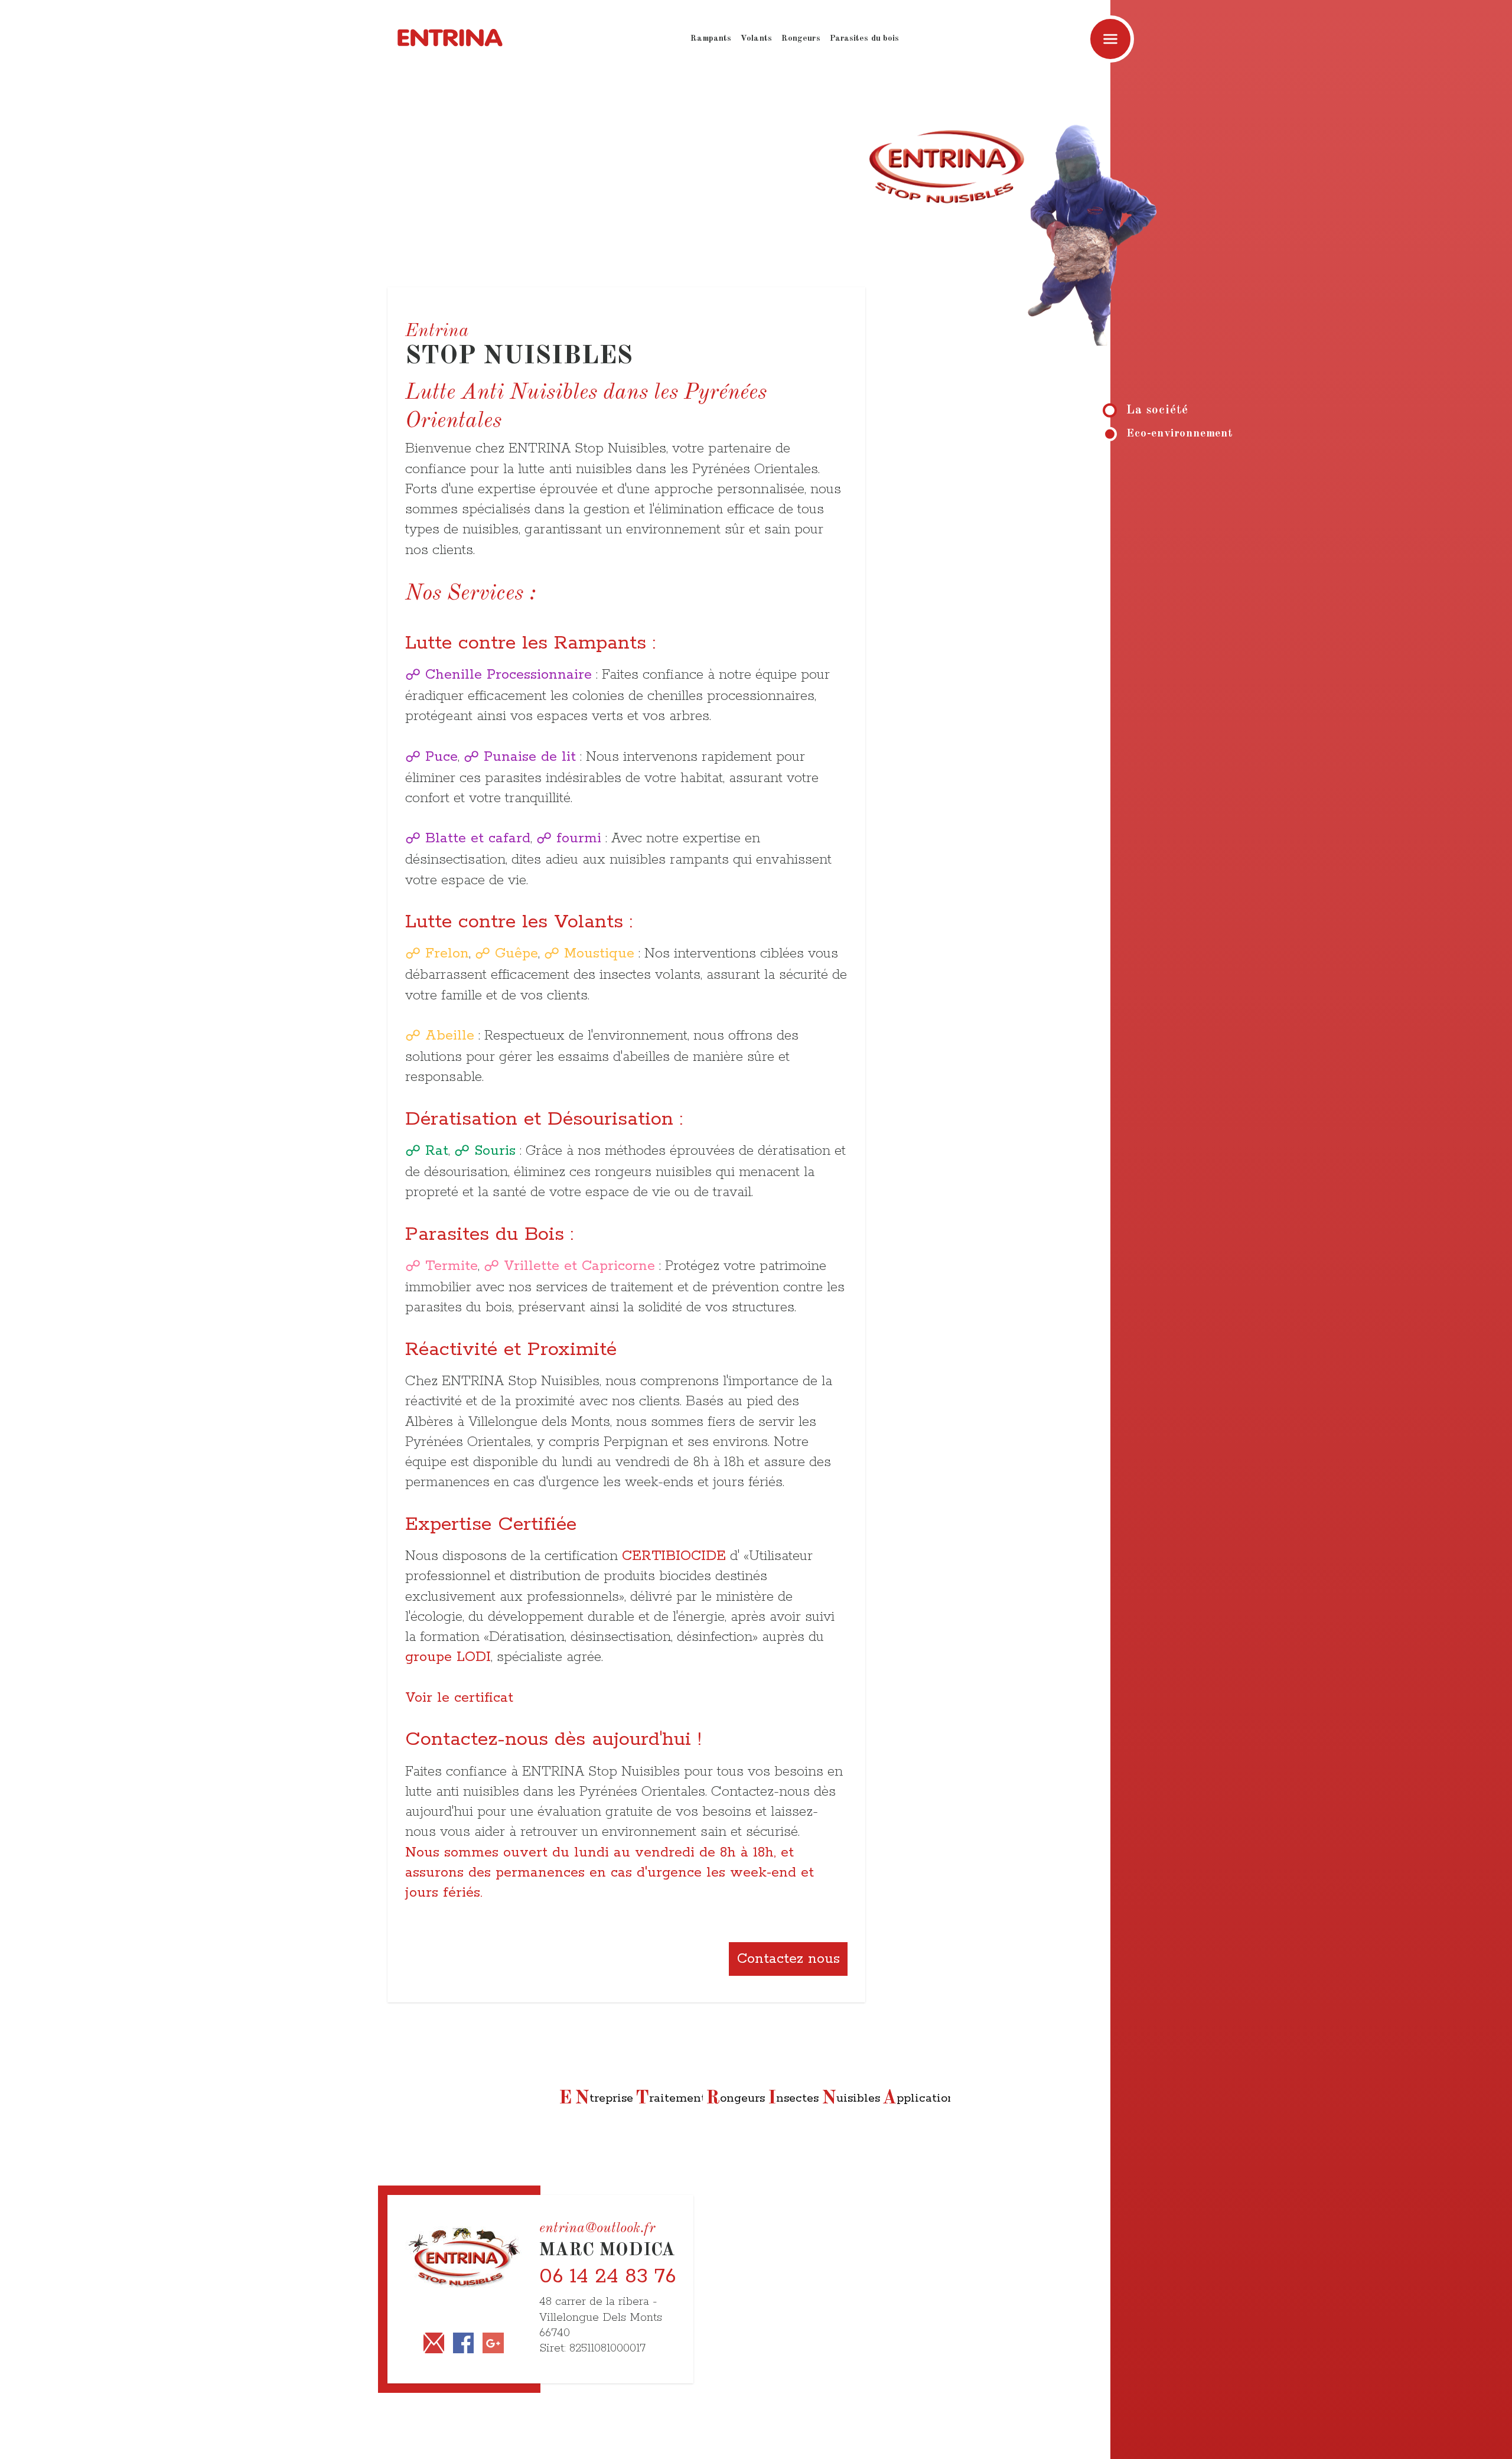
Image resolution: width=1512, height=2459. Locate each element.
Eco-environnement (1180, 434)
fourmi (579, 838)
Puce (441, 757)
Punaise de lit (530, 757)
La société (1157, 410)
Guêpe (517, 953)
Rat (437, 1151)
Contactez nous (788, 1959)
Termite (452, 1266)
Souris (495, 1151)
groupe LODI (448, 1657)
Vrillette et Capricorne (579, 1266)
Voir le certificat (459, 1698)
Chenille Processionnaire (509, 675)
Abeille (450, 1035)
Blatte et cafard (478, 838)
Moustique (599, 953)
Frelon (447, 953)
